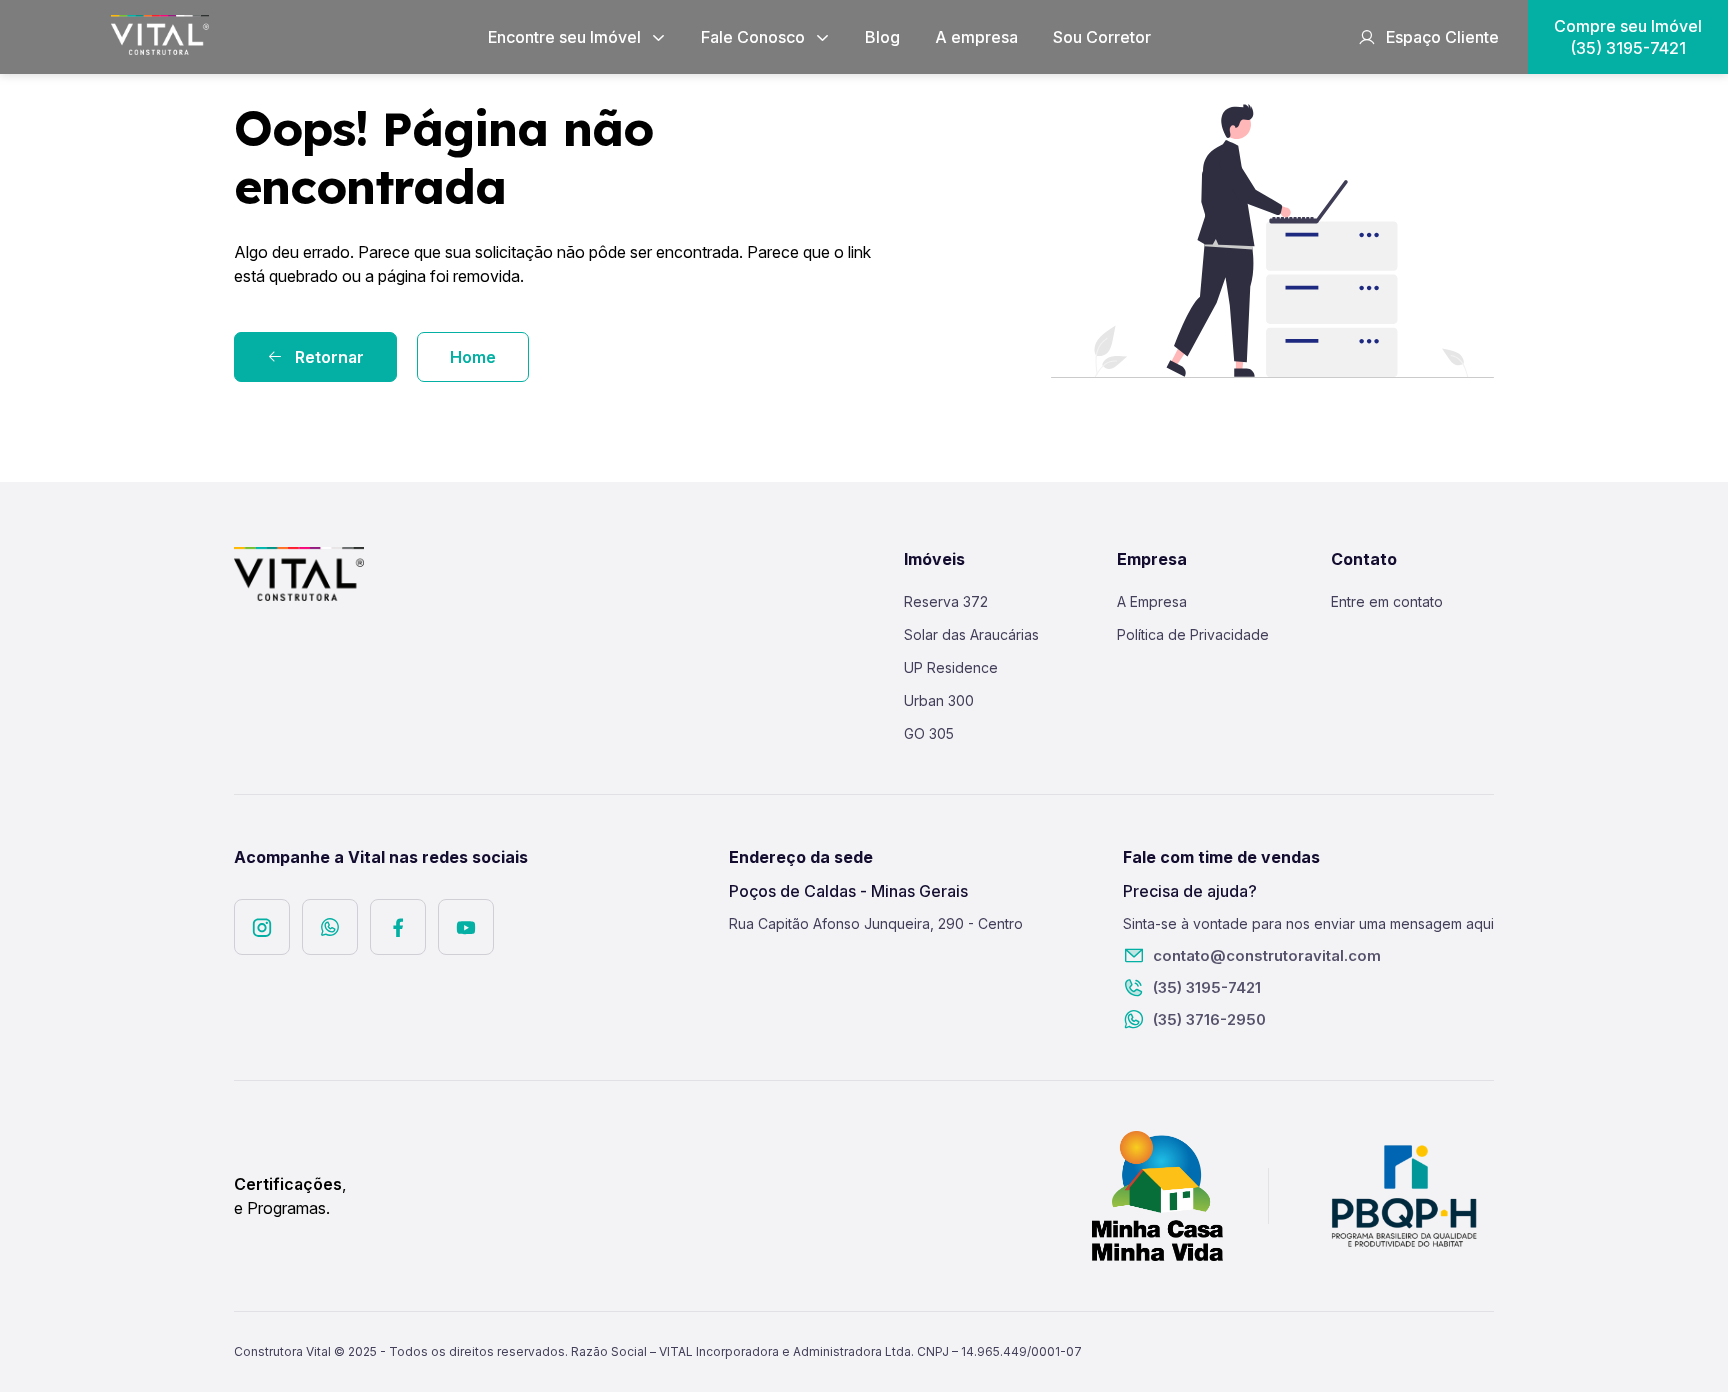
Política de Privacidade (1193, 634)
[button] (577, 37)
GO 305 (929, 733)
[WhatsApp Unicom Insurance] (330, 927)
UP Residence (951, 667)
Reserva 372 (946, 601)
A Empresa (1152, 601)
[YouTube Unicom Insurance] (466, 927)
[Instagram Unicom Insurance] (262, 927)
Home (473, 357)
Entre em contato (1387, 601)
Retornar (329, 357)
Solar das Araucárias (971, 634)
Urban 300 (939, 700)
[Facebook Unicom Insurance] (398, 927)
